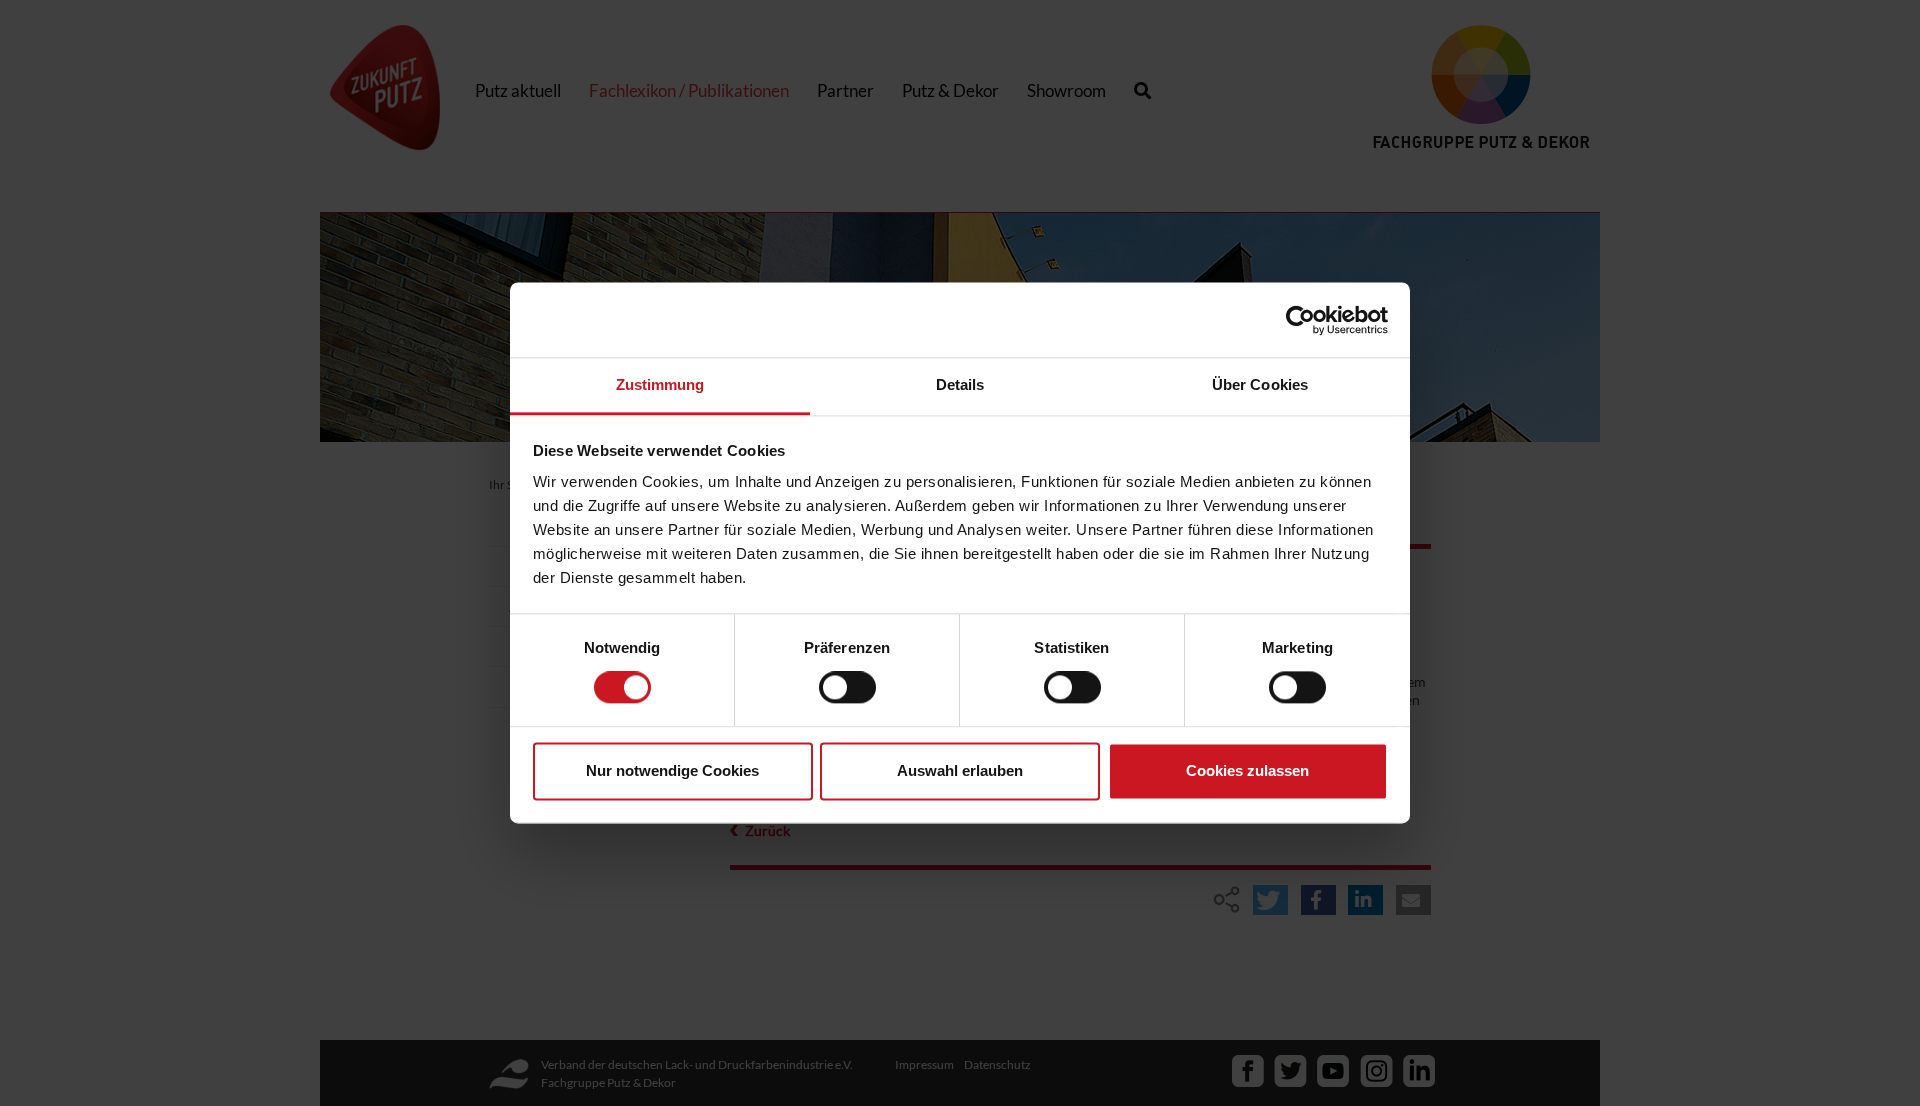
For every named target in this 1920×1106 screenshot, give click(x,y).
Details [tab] (960, 384)
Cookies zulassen (1247, 770)
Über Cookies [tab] (1260, 384)
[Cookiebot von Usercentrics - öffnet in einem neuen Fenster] (1300, 320)
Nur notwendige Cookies (672, 770)
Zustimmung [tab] (660, 384)
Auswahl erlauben (960, 770)
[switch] (847, 688)
